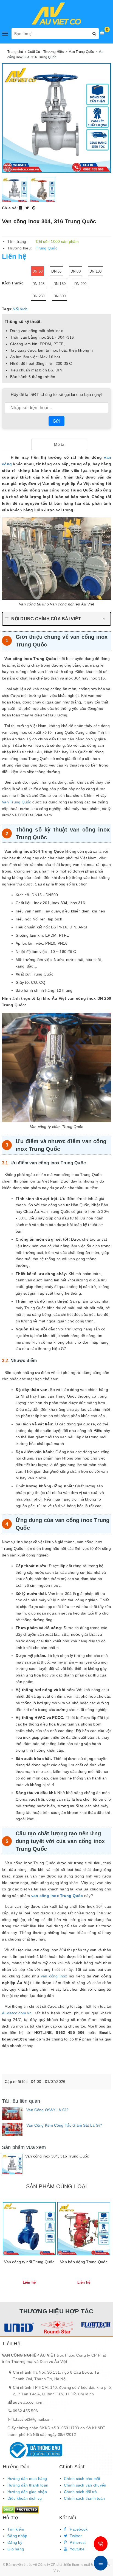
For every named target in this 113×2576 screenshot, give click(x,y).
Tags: (7, 309)
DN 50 (37, 271)
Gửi (56, 421)
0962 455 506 (25, 2411)
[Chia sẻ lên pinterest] (34, 208)
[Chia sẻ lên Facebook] (21, 208)
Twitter (75, 2536)
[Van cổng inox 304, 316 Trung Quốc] (12, 2164)
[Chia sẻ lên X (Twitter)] (28, 208)
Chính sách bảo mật (82, 2479)
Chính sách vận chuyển (85, 2485)
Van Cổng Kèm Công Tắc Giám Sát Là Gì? (64, 2125)
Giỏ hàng (16, 2549)
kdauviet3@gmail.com (33, 2419)
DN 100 (96, 271)
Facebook (78, 2529)
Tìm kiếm (16, 2529)
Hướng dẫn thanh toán (28, 2485)
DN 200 (80, 284)
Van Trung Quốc (17, 802)
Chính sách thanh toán (84, 2498)
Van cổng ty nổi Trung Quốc (29, 2262)
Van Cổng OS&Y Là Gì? (47, 2110)
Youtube (77, 2549)
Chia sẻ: (10, 208)
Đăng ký (15, 2542)
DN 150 (60, 284)
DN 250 (39, 296)
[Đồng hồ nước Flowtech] (95, 2325)
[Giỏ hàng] (102, 32)
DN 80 (76, 271)
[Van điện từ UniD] (18, 2327)
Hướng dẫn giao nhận (27, 2492)
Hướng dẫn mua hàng (27, 2479)
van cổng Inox (54, 1976)
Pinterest (77, 2542)
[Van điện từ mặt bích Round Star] (57, 2327)
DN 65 (56, 271)
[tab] (59, 444)
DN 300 (60, 296)
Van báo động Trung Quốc (84, 2262)
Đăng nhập (17, 2536)
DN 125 (39, 284)
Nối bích (20, 309)
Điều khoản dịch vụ (25, 2498)
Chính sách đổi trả (80, 2492)
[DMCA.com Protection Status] (20, 2509)
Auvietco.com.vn (17, 2013)
